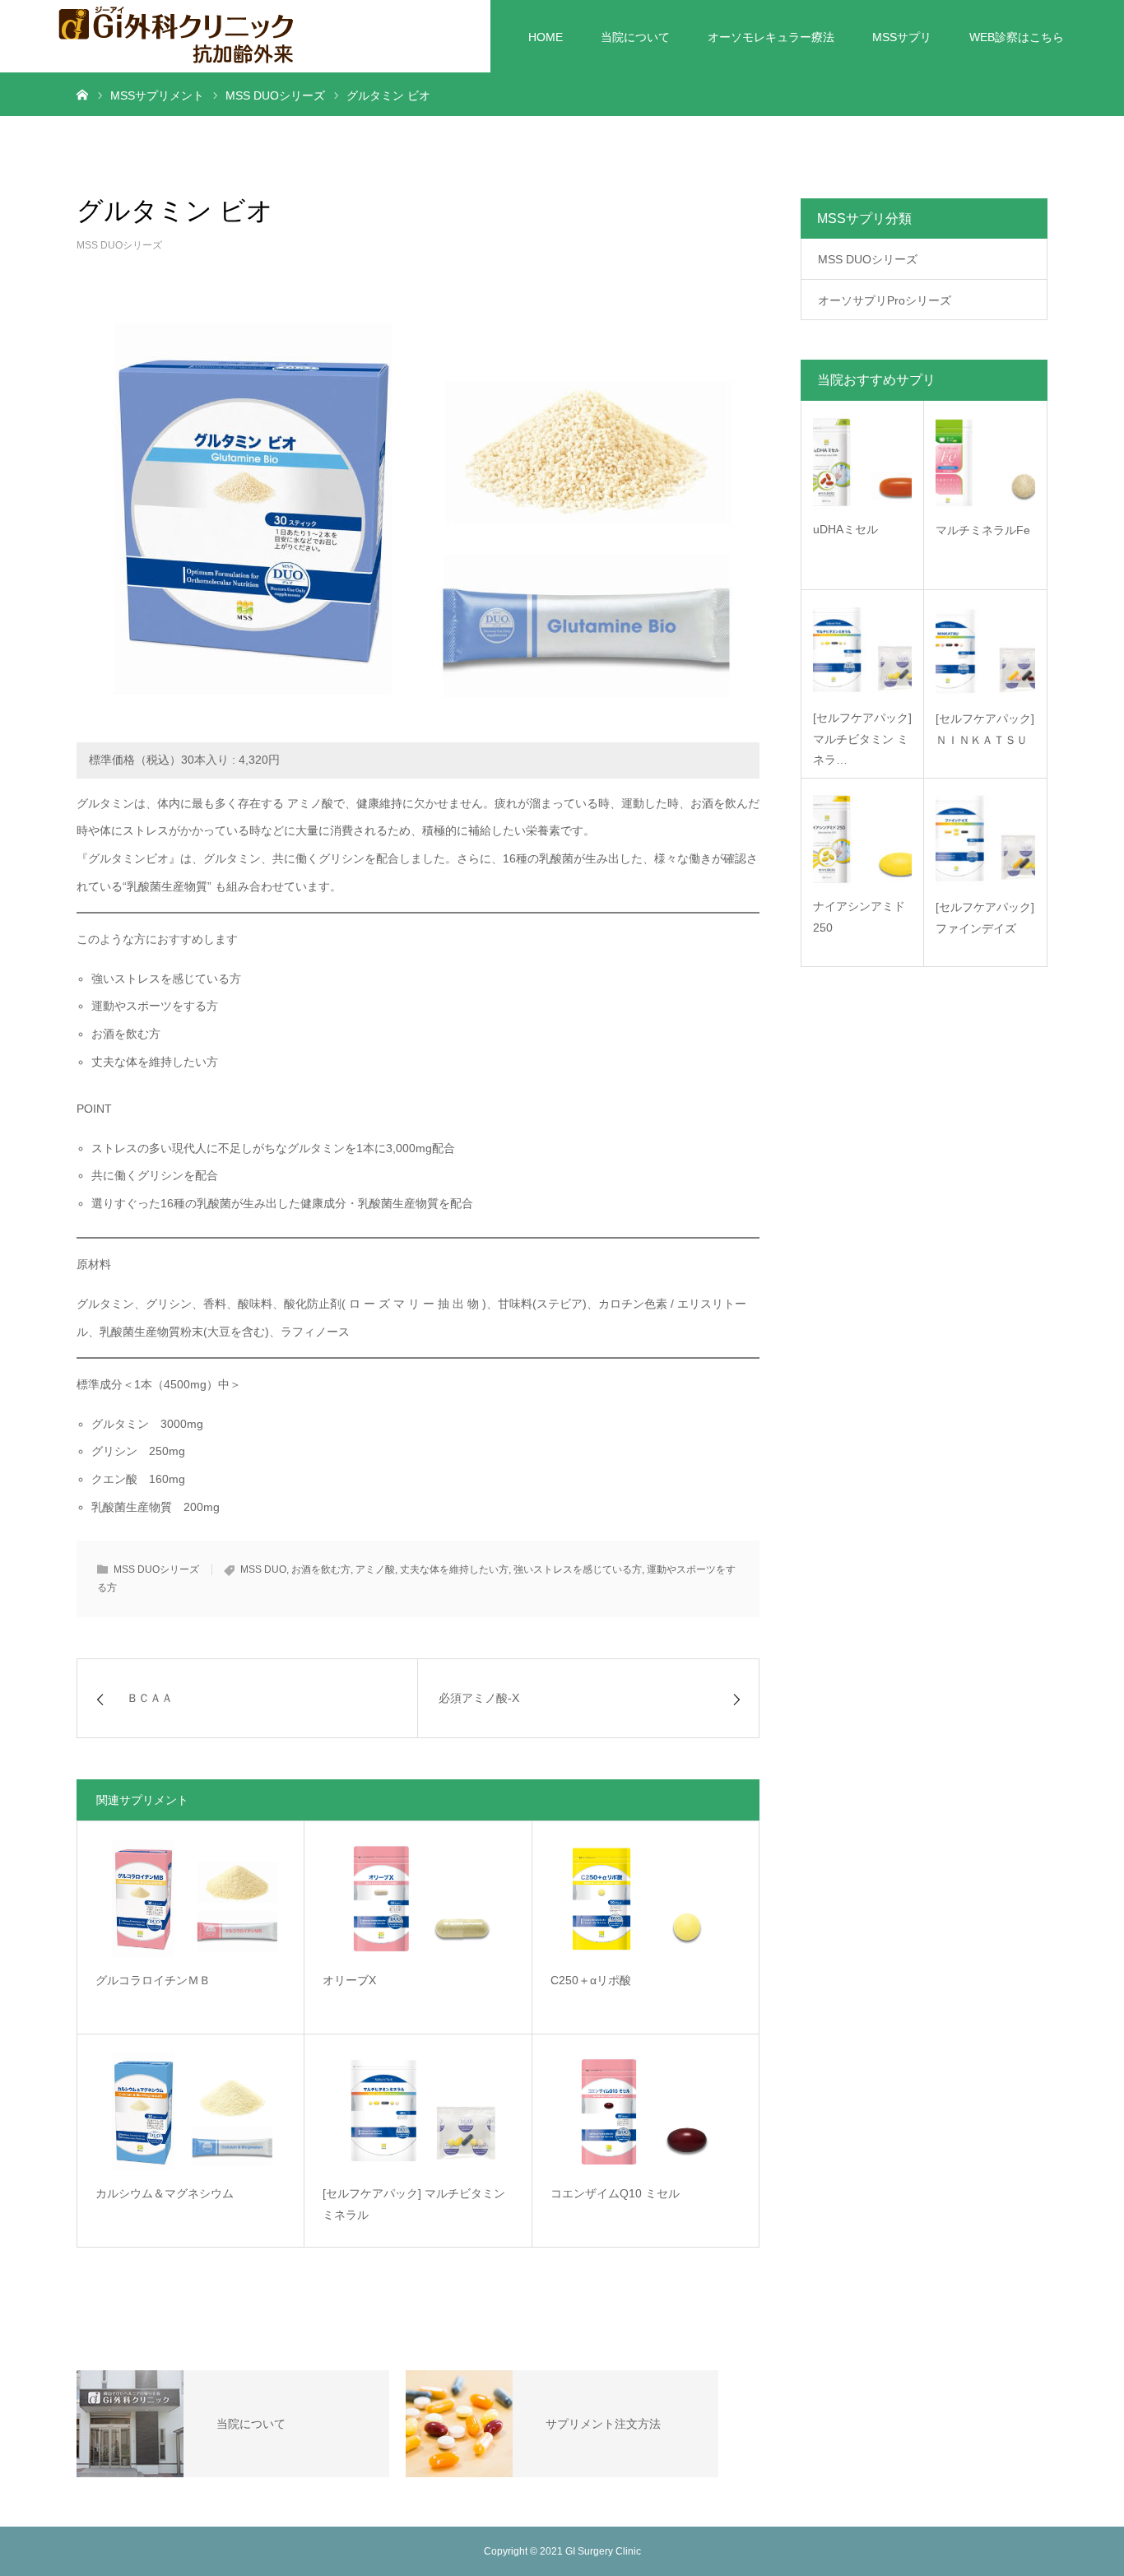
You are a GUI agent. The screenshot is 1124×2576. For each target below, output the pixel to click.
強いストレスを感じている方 (578, 1569)
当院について (635, 37)
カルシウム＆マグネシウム (165, 2193)
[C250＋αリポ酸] (646, 1898)
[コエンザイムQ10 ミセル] (646, 2111)
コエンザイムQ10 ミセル (615, 2193)
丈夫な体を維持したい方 (454, 1569)
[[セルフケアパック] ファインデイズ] (985, 839)
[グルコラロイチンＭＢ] (190, 1898)
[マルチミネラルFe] (985, 462)
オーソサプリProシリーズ (885, 300)
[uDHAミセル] (862, 462)
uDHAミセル (845, 529)
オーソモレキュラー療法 (771, 37)
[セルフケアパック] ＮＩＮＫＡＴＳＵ (985, 729)
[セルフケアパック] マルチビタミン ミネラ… (862, 738)
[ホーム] (82, 94)
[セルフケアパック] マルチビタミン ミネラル (414, 2204)
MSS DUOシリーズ (119, 245)
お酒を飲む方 (321, 1569)
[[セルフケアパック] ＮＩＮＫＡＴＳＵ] (985, 651)
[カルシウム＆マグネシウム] (190, 2111)
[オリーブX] (418, 1898)
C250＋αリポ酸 (591, 1980)
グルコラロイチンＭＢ (153, 1980)
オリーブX (349, 1980)
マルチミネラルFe (983, 530)
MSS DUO (263, 1569)
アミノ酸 (375, 1569)
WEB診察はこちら (1017, 37)
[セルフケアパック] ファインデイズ (985, 917)
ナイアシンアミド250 (859, 916)
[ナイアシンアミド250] (862, 839)
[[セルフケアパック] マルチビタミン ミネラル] (418, 2111)
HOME (546, 37)
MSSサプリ (902, 37)
